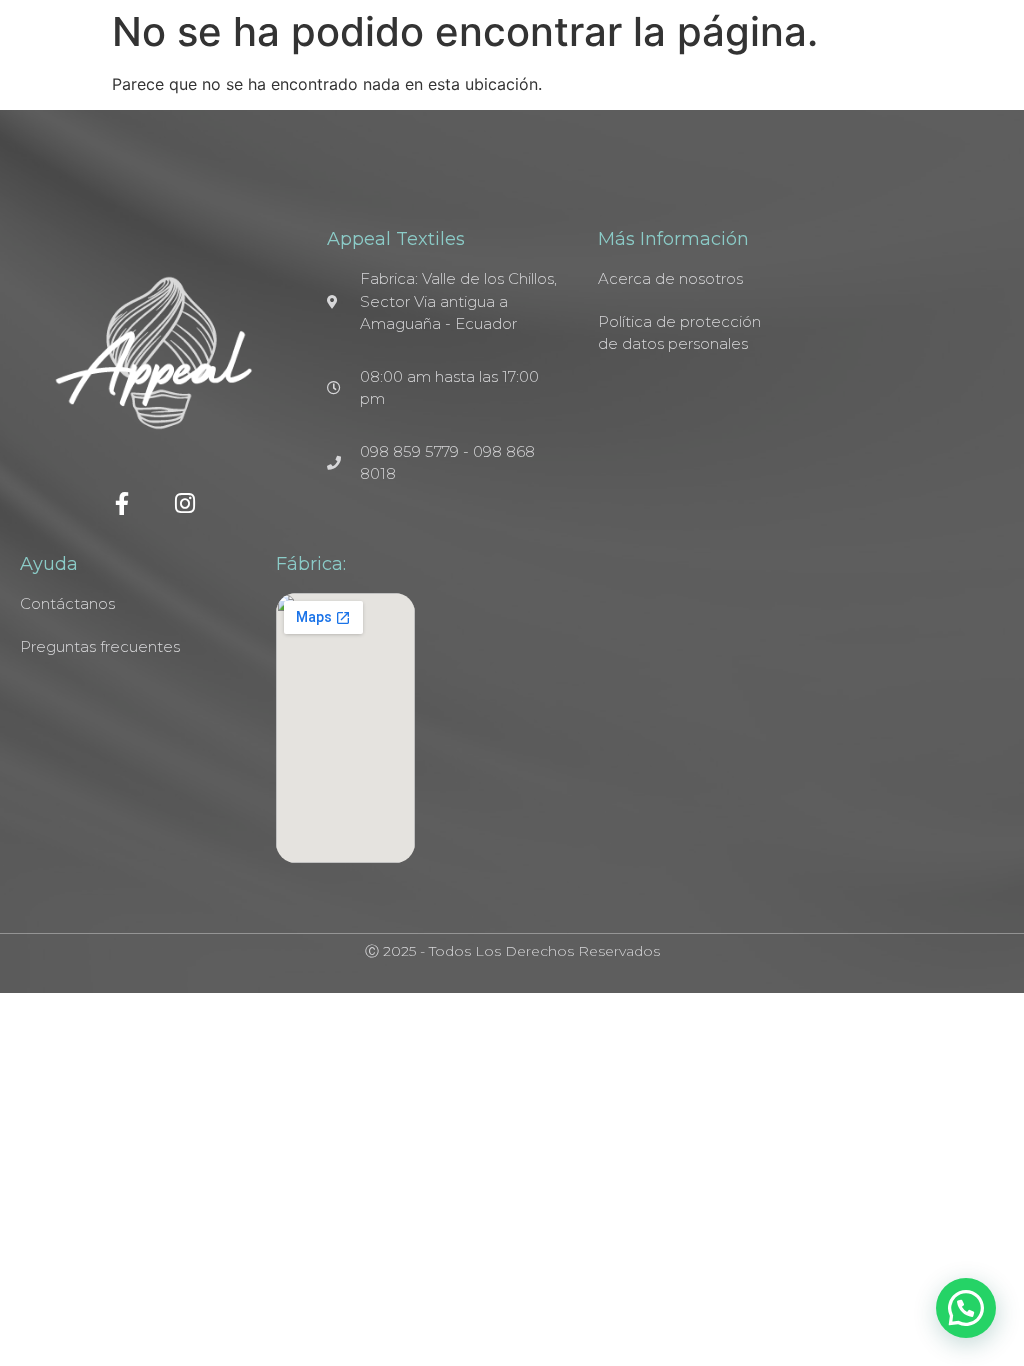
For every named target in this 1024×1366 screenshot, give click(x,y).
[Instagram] (185, 503)
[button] (966, 1308)
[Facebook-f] (122, 503)
